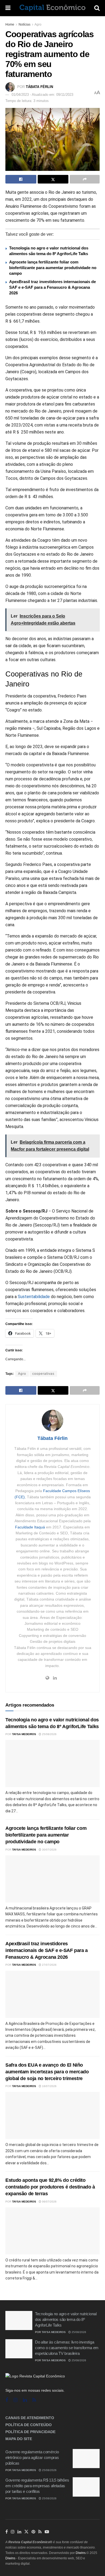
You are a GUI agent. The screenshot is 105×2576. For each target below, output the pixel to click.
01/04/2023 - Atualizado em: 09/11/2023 (42, 95)
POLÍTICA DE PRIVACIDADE (30, 2432)
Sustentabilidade (34, 1297)
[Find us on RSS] (34, 2400)
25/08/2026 (49, 1734)
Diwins (81, 2553)
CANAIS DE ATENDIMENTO (30, 2418)
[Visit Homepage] (52, 8)
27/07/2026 (49, 1965)
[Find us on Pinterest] (33, 2532)
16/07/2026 (49, 2086)
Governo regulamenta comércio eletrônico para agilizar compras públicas (32, 2457)
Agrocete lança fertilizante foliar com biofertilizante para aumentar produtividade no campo (53, 268)
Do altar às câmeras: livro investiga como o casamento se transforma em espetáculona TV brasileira (67, 2348)
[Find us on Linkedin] (25, 2400)
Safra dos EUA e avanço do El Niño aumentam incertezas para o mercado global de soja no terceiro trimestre (47, 2072)
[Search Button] (97, 8)
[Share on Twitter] (53, 179)
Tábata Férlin (39, 87)
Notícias (24, 24)
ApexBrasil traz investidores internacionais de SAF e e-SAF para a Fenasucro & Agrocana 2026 (52, 287)
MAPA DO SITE (19, 2439)
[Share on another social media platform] (85, 179)
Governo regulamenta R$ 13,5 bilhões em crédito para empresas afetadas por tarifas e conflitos (37, 2486)
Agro (38, 24)
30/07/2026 (49, 1850)
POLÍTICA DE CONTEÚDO (29, 2425)
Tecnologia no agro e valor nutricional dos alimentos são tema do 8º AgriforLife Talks (66, 2319)
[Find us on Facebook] (7, 2400)
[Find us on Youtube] (47, 2532)
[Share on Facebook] (21, 179)
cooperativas (43, 1374)
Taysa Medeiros (24, 1734)
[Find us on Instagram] (15, 2400)
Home (10, 24)
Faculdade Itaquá (30, 1527)
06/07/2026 (49, 2202)
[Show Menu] (8, 8)
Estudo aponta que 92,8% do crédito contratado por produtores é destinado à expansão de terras (50, 2187)
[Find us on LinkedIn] (19, 2532)
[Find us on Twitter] (26, 2532)
